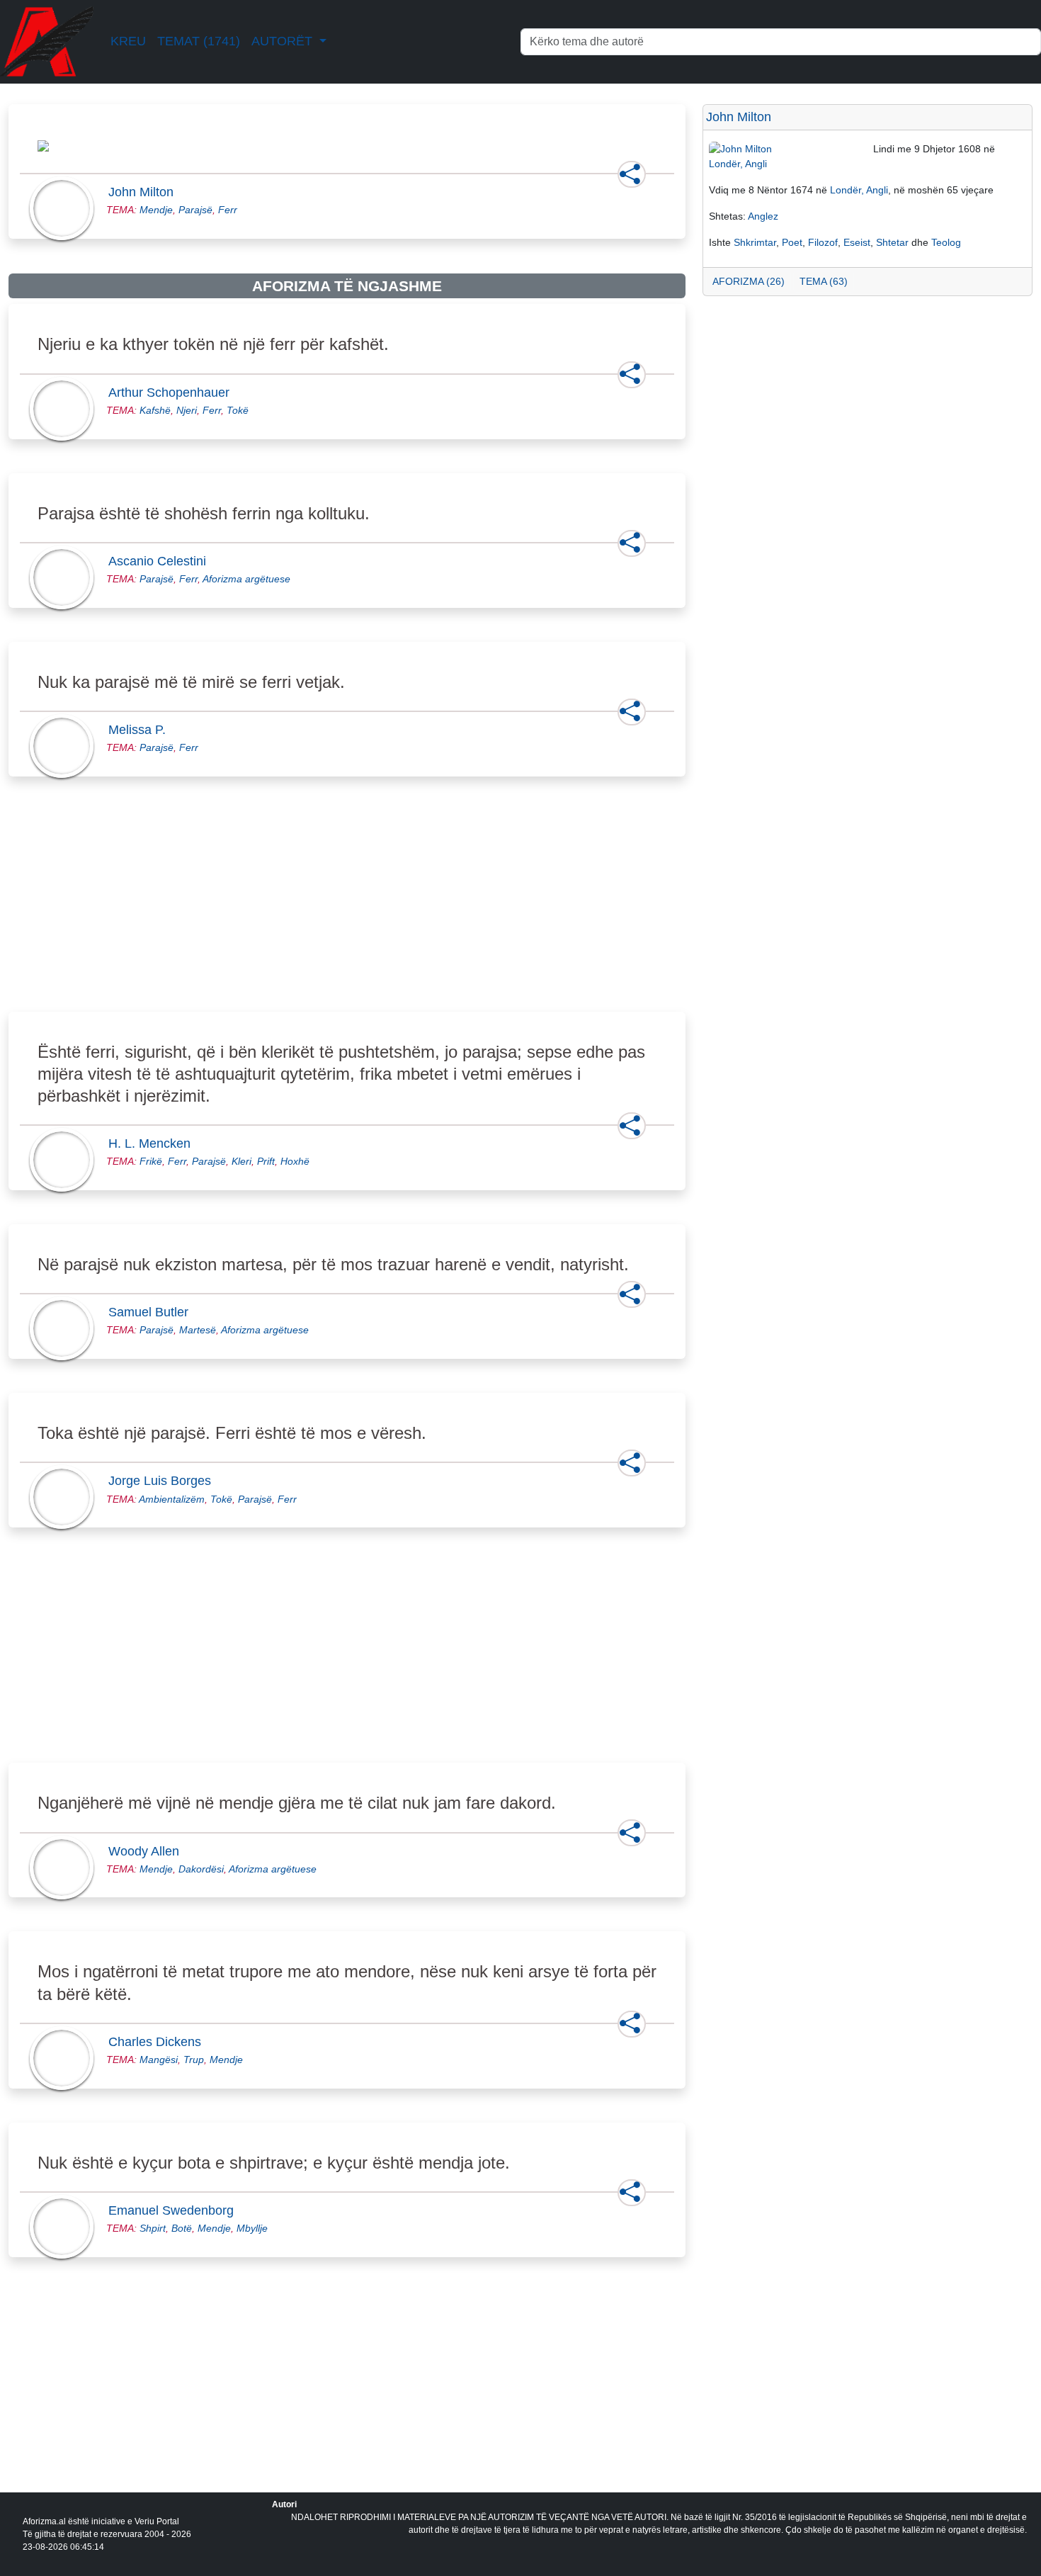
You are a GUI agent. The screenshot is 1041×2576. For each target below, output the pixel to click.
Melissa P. (141, 730)
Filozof (823, 242)
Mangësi (159, 2060)
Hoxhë (295, 1161)
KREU (128, 41)
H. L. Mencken (154, 1143)
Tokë (238, 410)
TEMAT (199, 41)
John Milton (145, 192)
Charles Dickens (159, 2042)
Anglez (763, 216)
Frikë (151, 1161)
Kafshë (155, 410)
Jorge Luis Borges (164, 1481)
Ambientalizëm (172, 1499)
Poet (792, 242)
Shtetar (892, 242)
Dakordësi (201, 1869)
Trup (194, 2060)
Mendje (156, 210)
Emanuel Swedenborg (175, 2210)
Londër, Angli (738, 164)
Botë (182, 2228)
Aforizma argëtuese (246, 579)
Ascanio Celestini (161, 561)
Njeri (187, 410)
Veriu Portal (157, 2521)
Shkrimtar (755, 242)
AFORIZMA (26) (749, 281)
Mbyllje (252, 2228)
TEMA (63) (824, 281)
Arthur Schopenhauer (173, 392)
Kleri (241, 1161)
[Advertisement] (347, 910)
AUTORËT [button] (284, 41)
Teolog (946, 242)
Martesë (198, 1330)
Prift (266, 1161)
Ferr (228, 210)
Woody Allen (148, 1851)
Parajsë (195, 210)
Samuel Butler (153, 1312)
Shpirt (153, 2228)
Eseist (857, 242)
